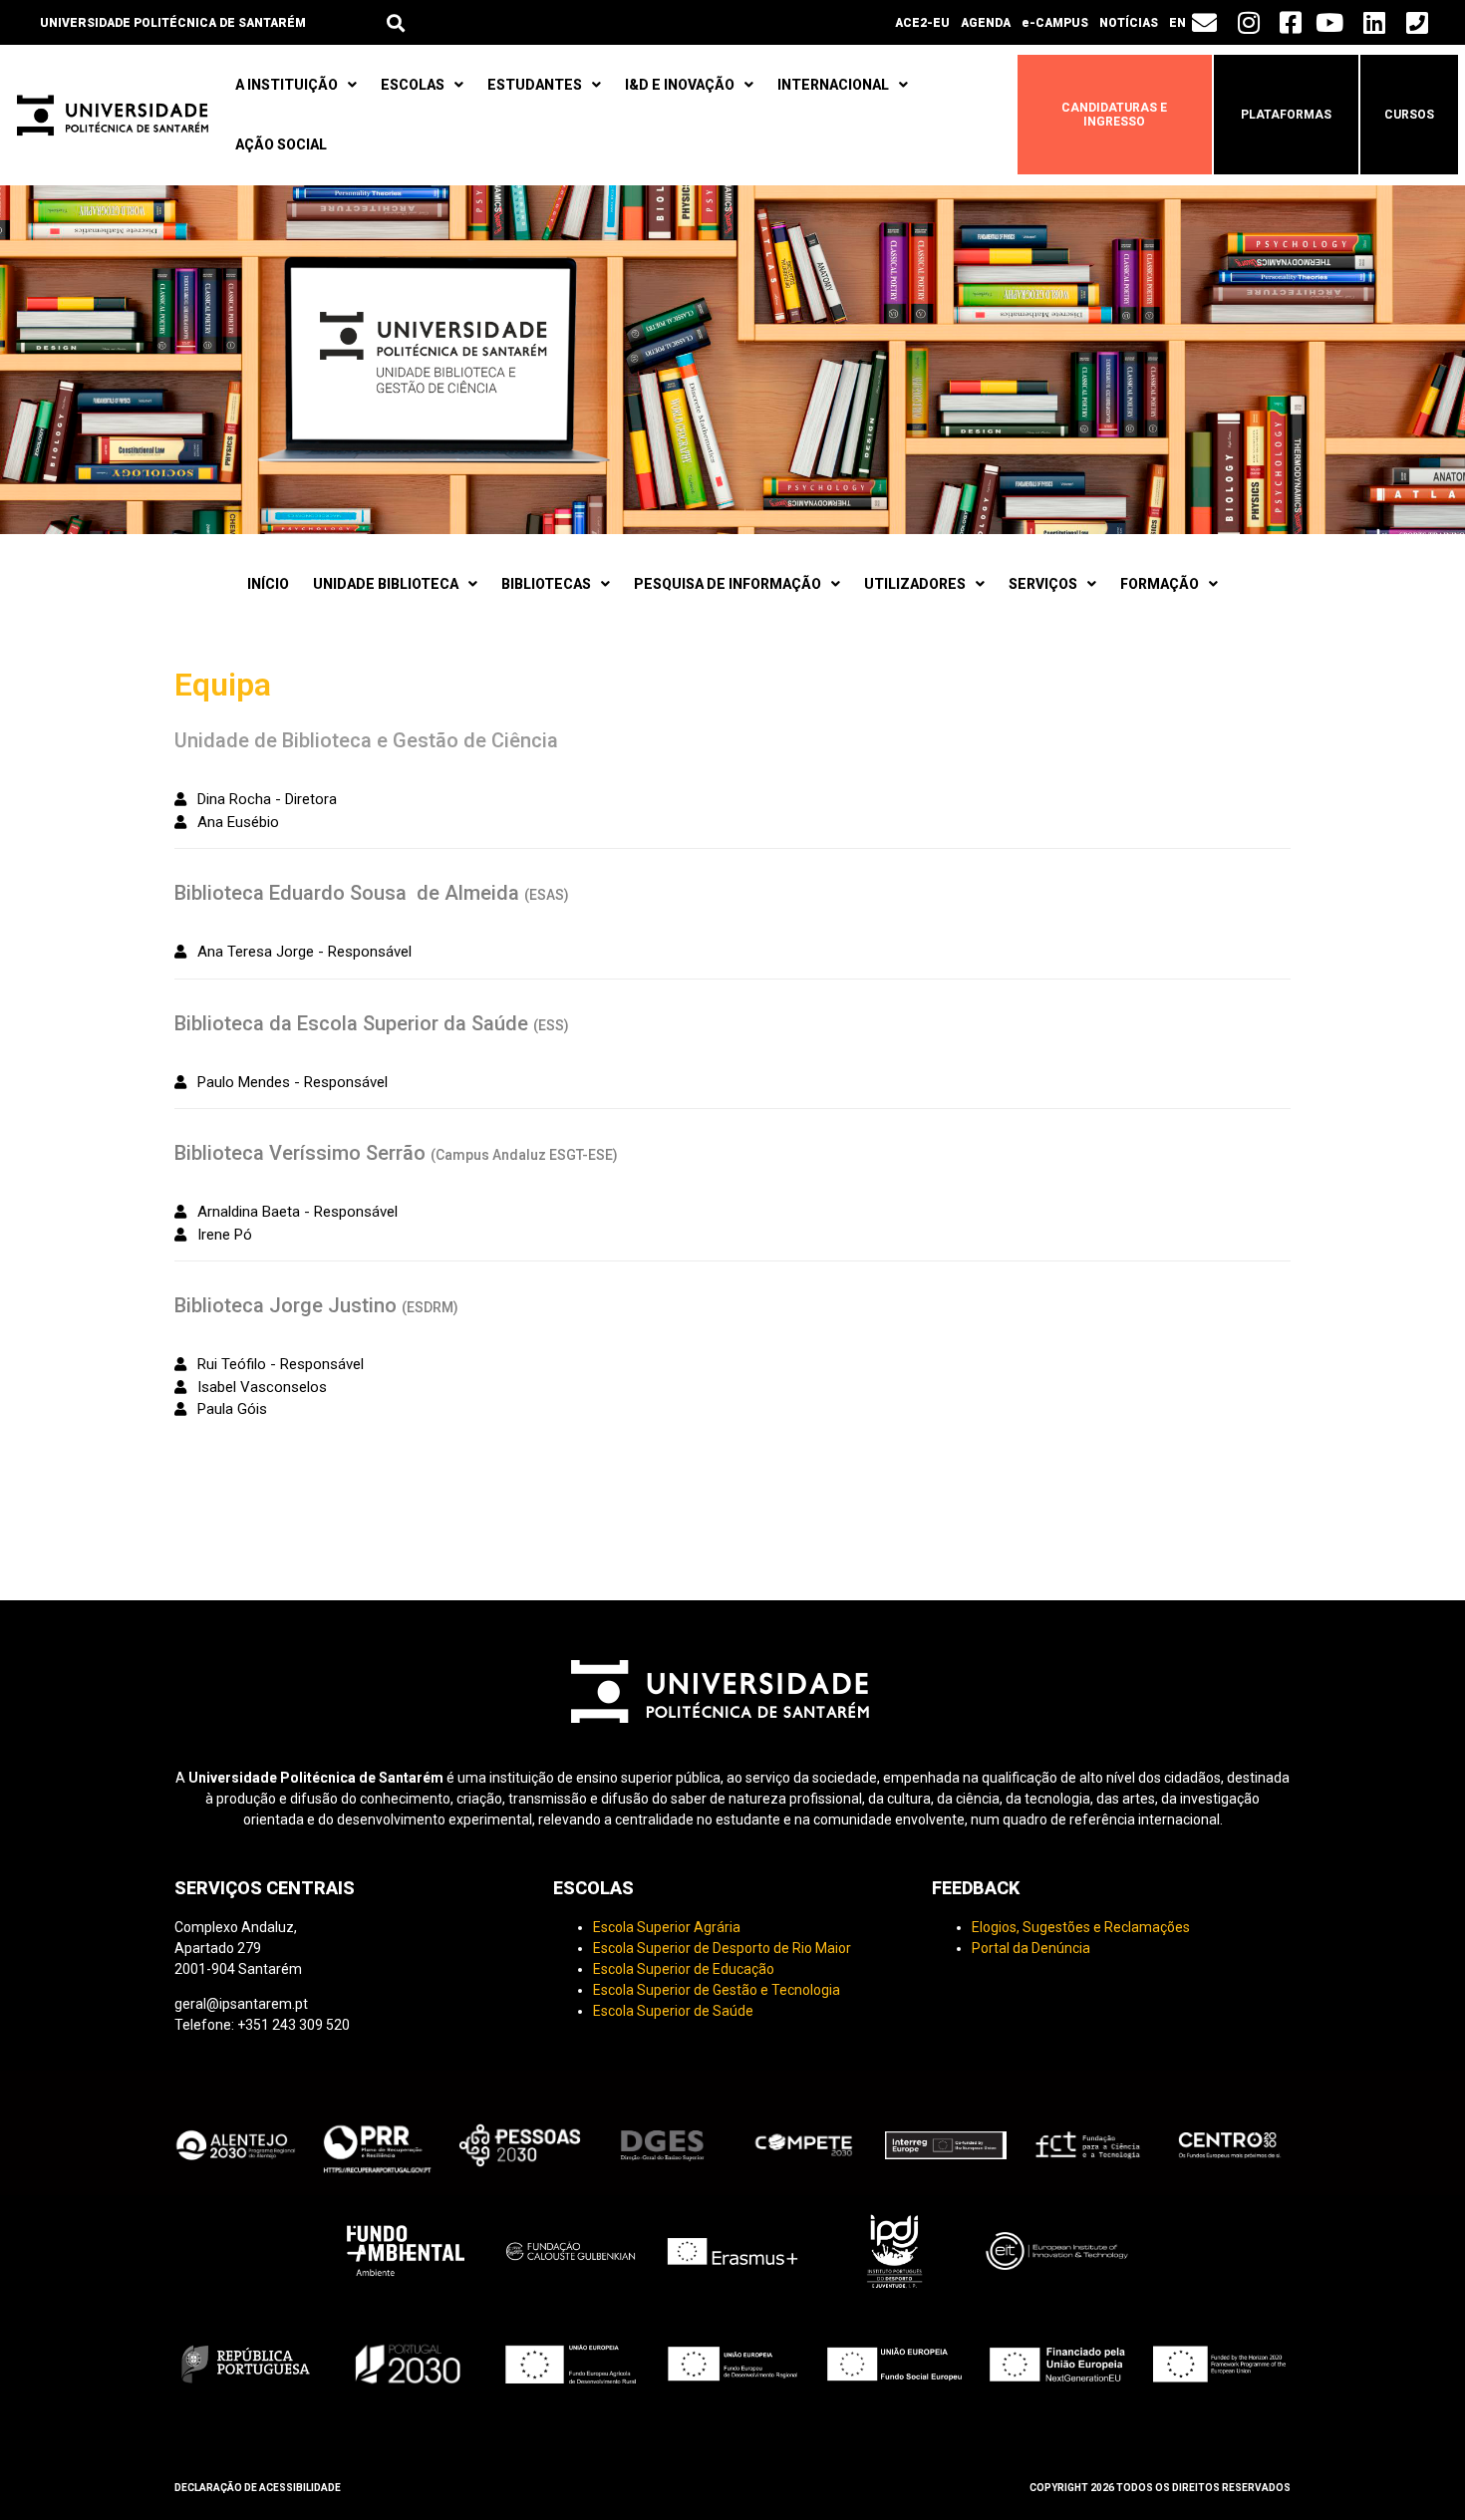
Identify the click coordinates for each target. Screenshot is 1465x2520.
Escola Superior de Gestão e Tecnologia (717, 1990)
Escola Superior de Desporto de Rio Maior (722, 1948)
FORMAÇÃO (1160, 584)
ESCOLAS (413, 85)
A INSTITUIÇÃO (287, 85)
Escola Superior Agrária (667, 1927)
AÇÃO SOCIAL (281, 144)
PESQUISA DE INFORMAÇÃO (728, 584)
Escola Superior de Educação (684, 1969)
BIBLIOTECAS (546, 584)
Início (268, 584)
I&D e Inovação (680, 85)
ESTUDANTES (535, 85)
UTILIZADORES (915, 584)
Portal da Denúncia (1031, 1948)
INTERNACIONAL (833, 85)
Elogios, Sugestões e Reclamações (1081, 1927)
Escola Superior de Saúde (673, 2011)
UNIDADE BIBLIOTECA (386, 584)
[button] (395, 22)
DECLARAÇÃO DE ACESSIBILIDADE (258, 2488)
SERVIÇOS (1043, 584)
